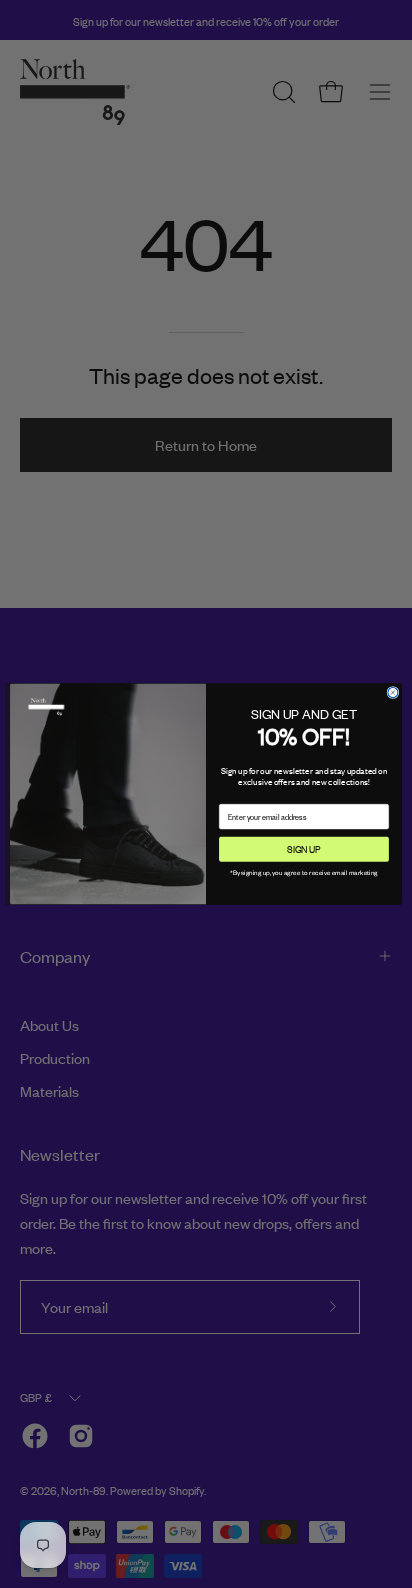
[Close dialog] (393, 692)
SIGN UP (303, 849)
